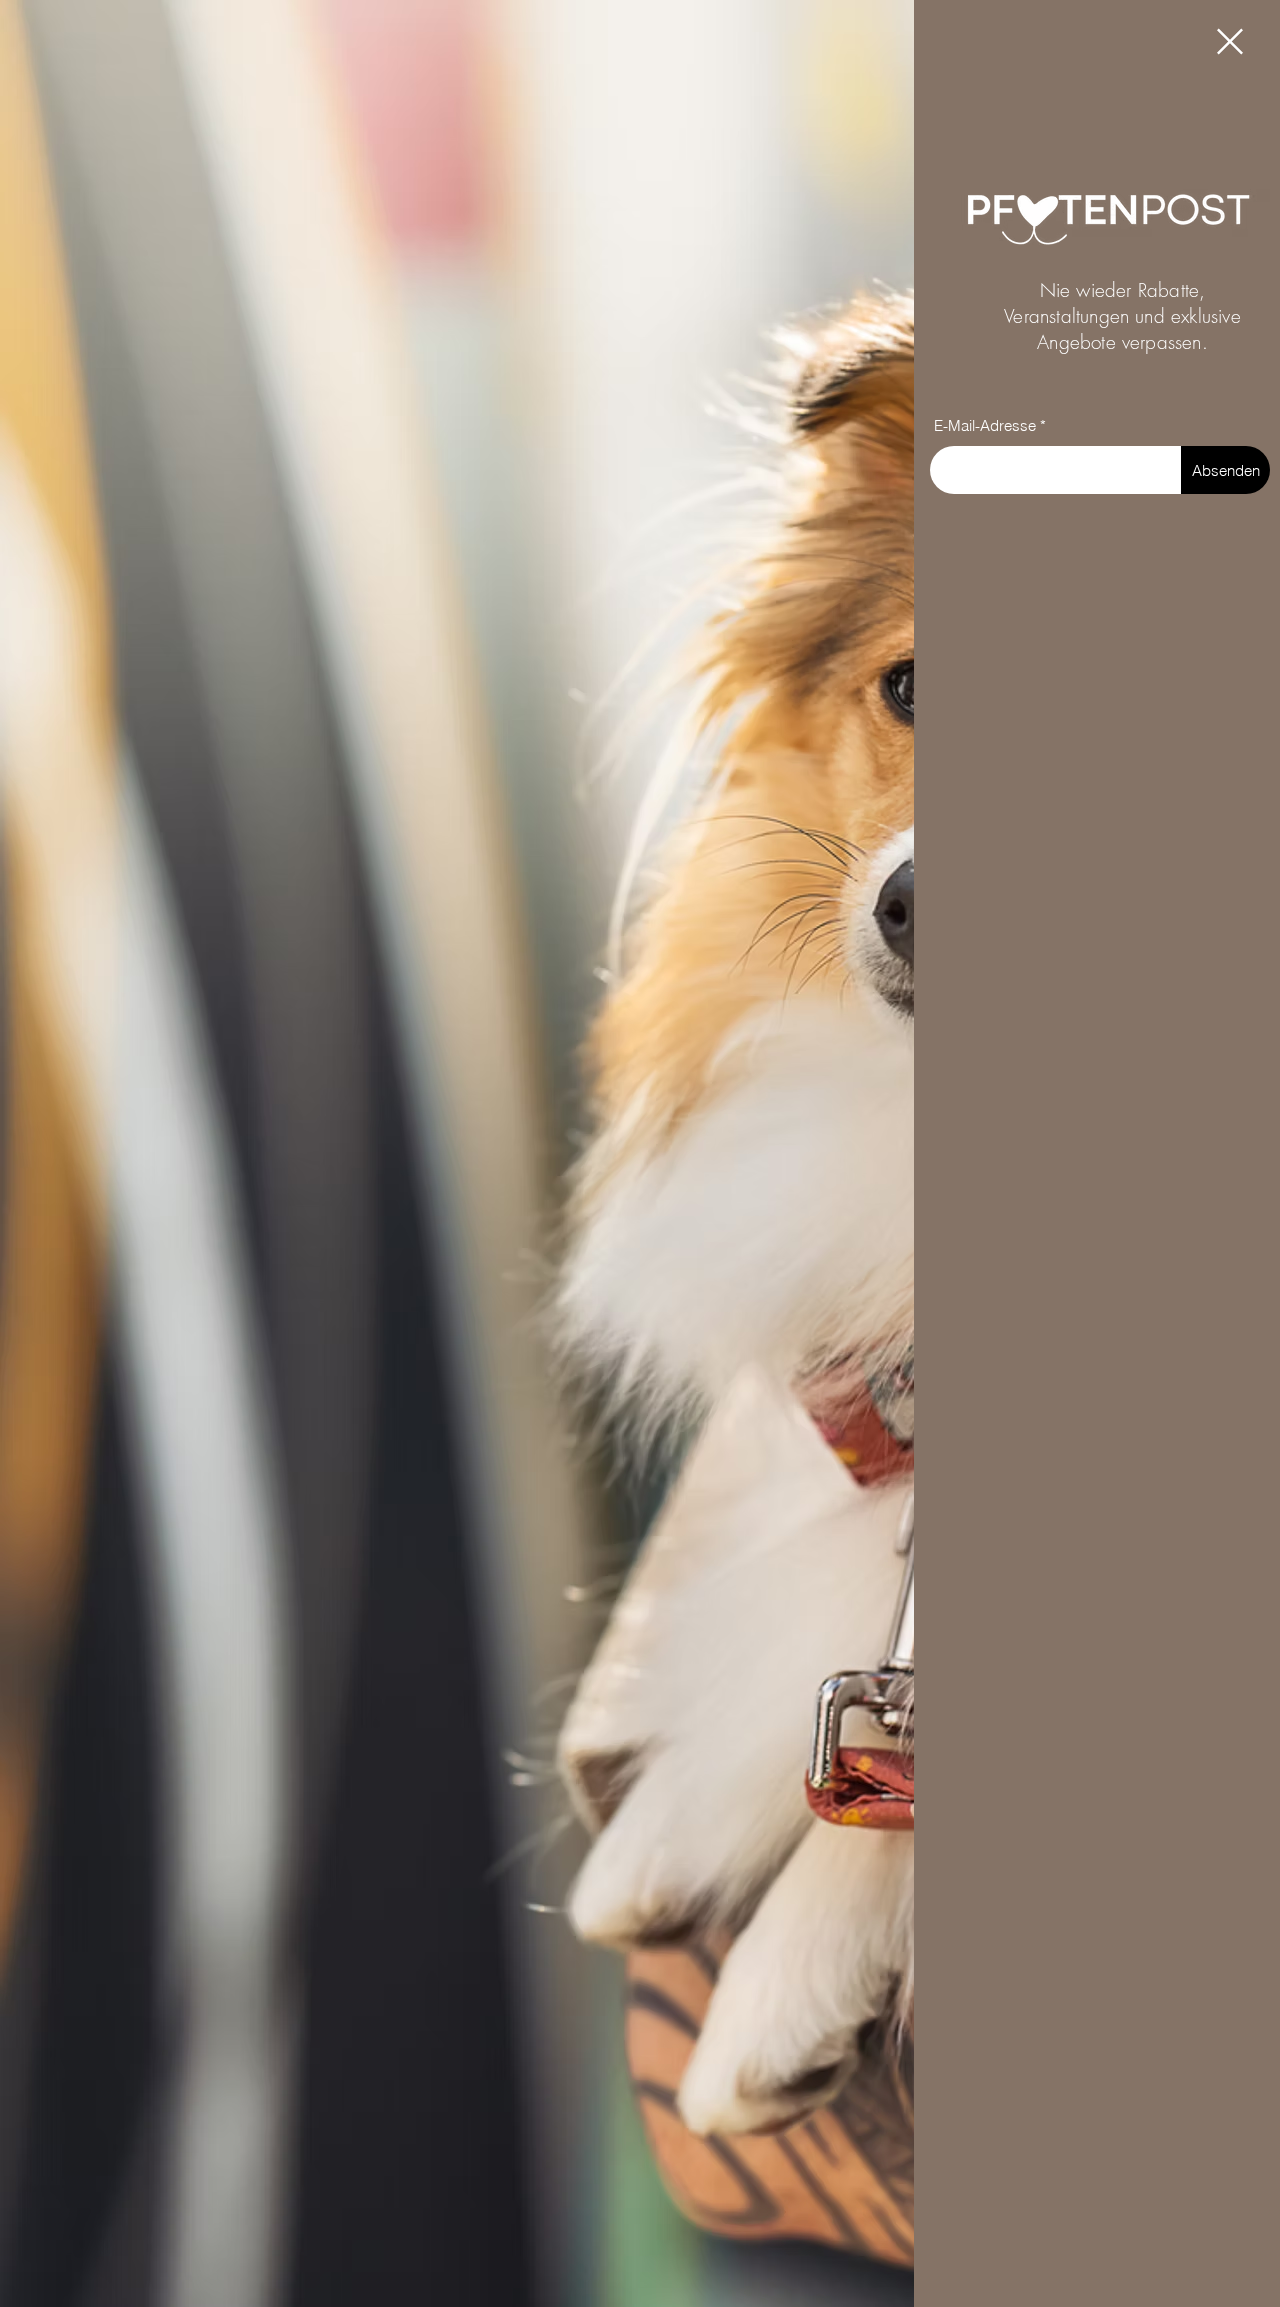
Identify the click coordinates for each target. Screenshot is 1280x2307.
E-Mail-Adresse (985, 425)
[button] (1230, 41)
